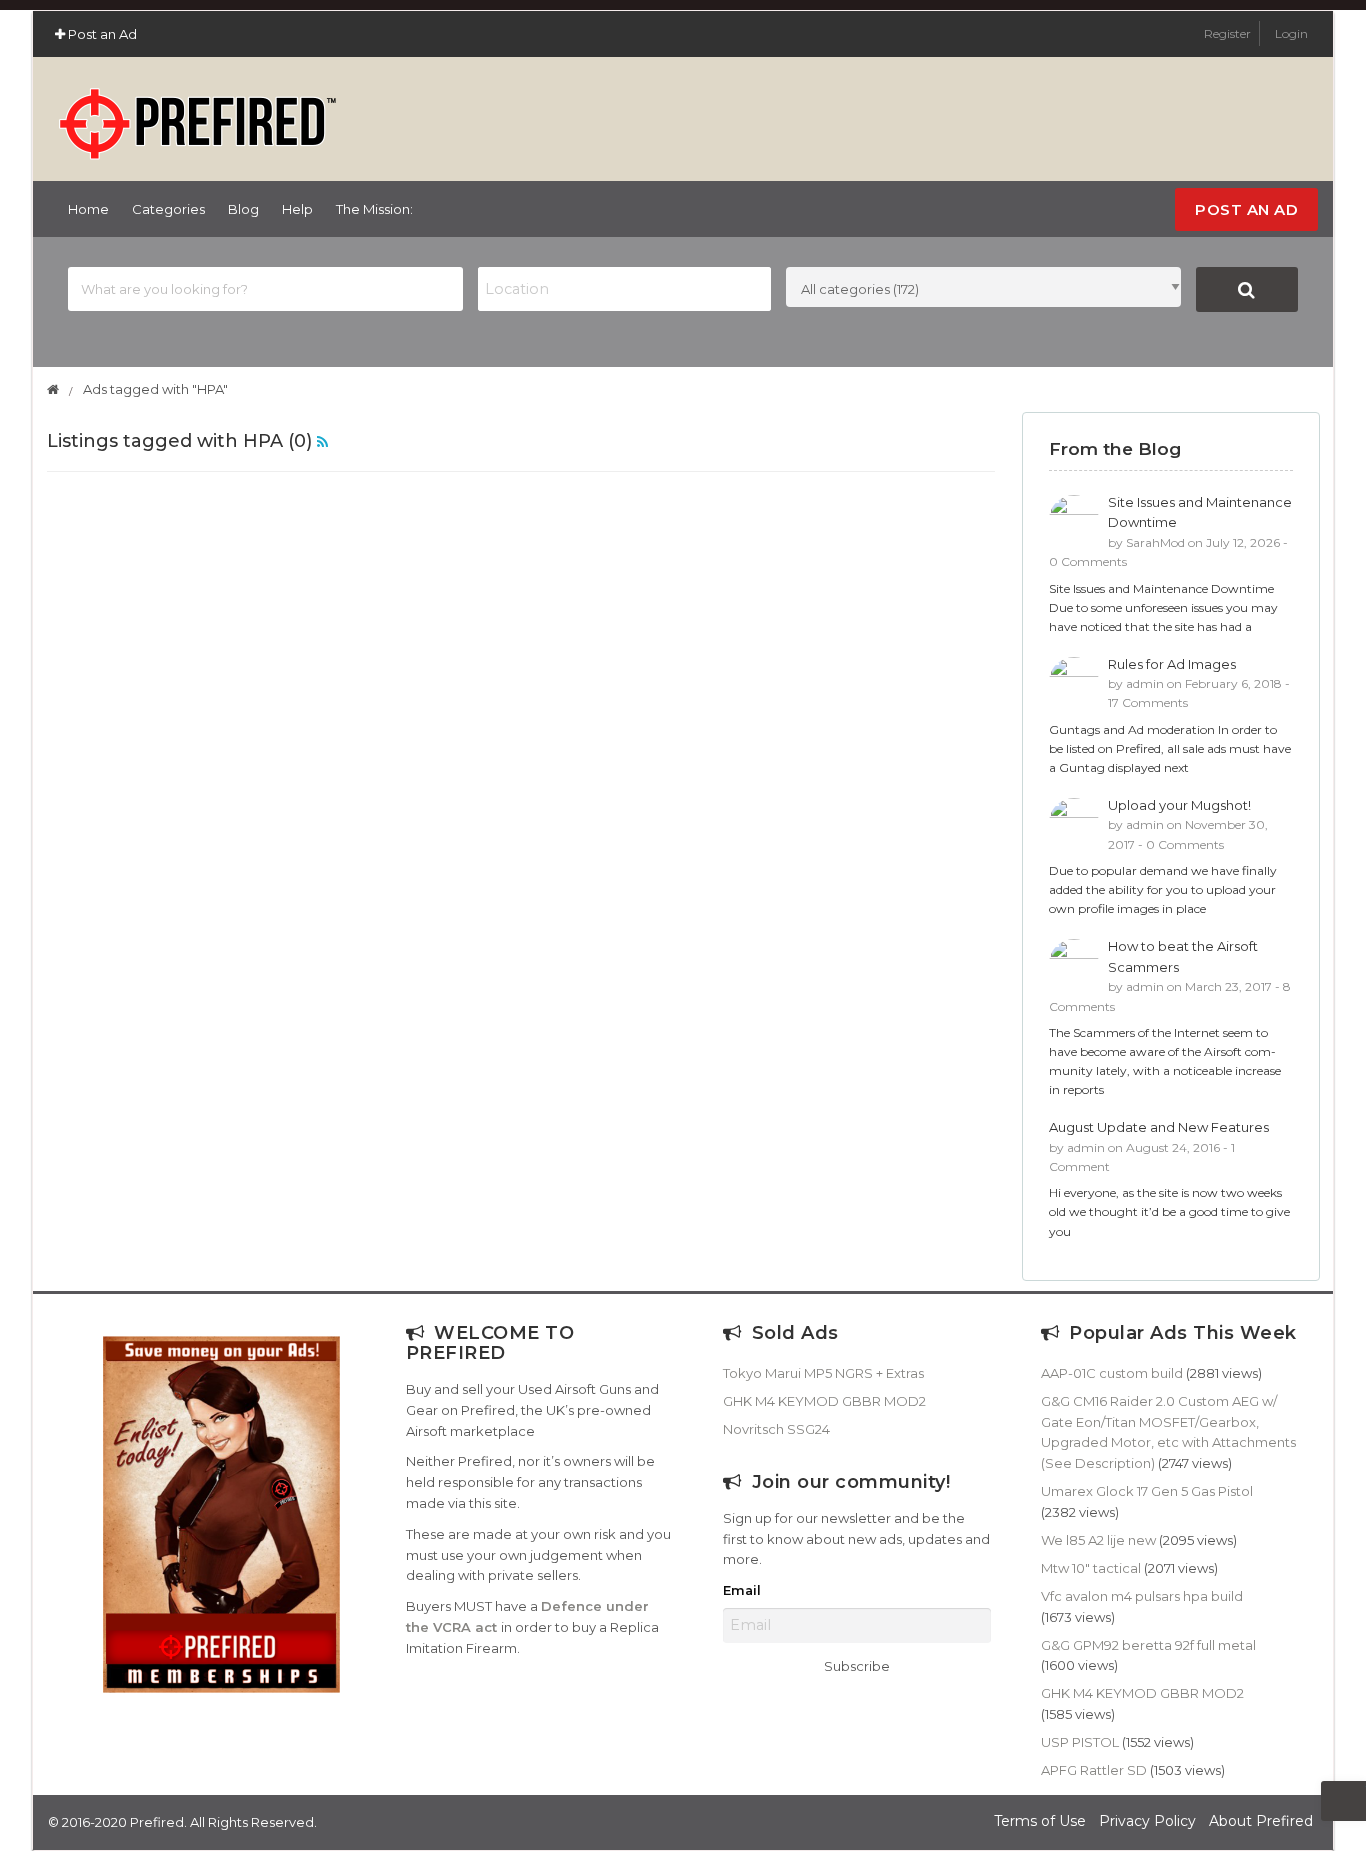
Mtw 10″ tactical (1091, 1568)
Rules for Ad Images (1172, 664)
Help (297, 209)
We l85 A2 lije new (1098, 1540)
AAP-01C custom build (1112, 1373)
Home (88, 209)
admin (1145, 683)
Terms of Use (1040, 1821)
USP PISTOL (1080, 1742)
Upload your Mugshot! (1179, 805)
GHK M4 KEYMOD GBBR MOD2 (824, 1401)
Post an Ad (101, 34)
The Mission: (374, 209)
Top (1343, 1801)
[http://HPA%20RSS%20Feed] (322, 441)
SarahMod (1155, 542)
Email (742, 1590)
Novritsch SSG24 (776, 1429)
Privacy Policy (1147, 1821)
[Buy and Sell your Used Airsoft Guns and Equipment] (197, 115)
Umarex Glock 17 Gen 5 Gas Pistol (1147, 1491)
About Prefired (1261, 1821)
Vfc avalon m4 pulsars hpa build (1142, 1596)
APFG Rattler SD (1094, 1770)
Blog (243, 209)
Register (1229, 33)
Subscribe (857, 1666)
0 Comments (1088, 561)
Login (1291, 33)
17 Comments (1148, 702)
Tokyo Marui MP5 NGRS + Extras (823, 1373)
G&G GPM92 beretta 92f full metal (1148, 1645)
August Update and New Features (1159, 1127)
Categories (168, 209)
